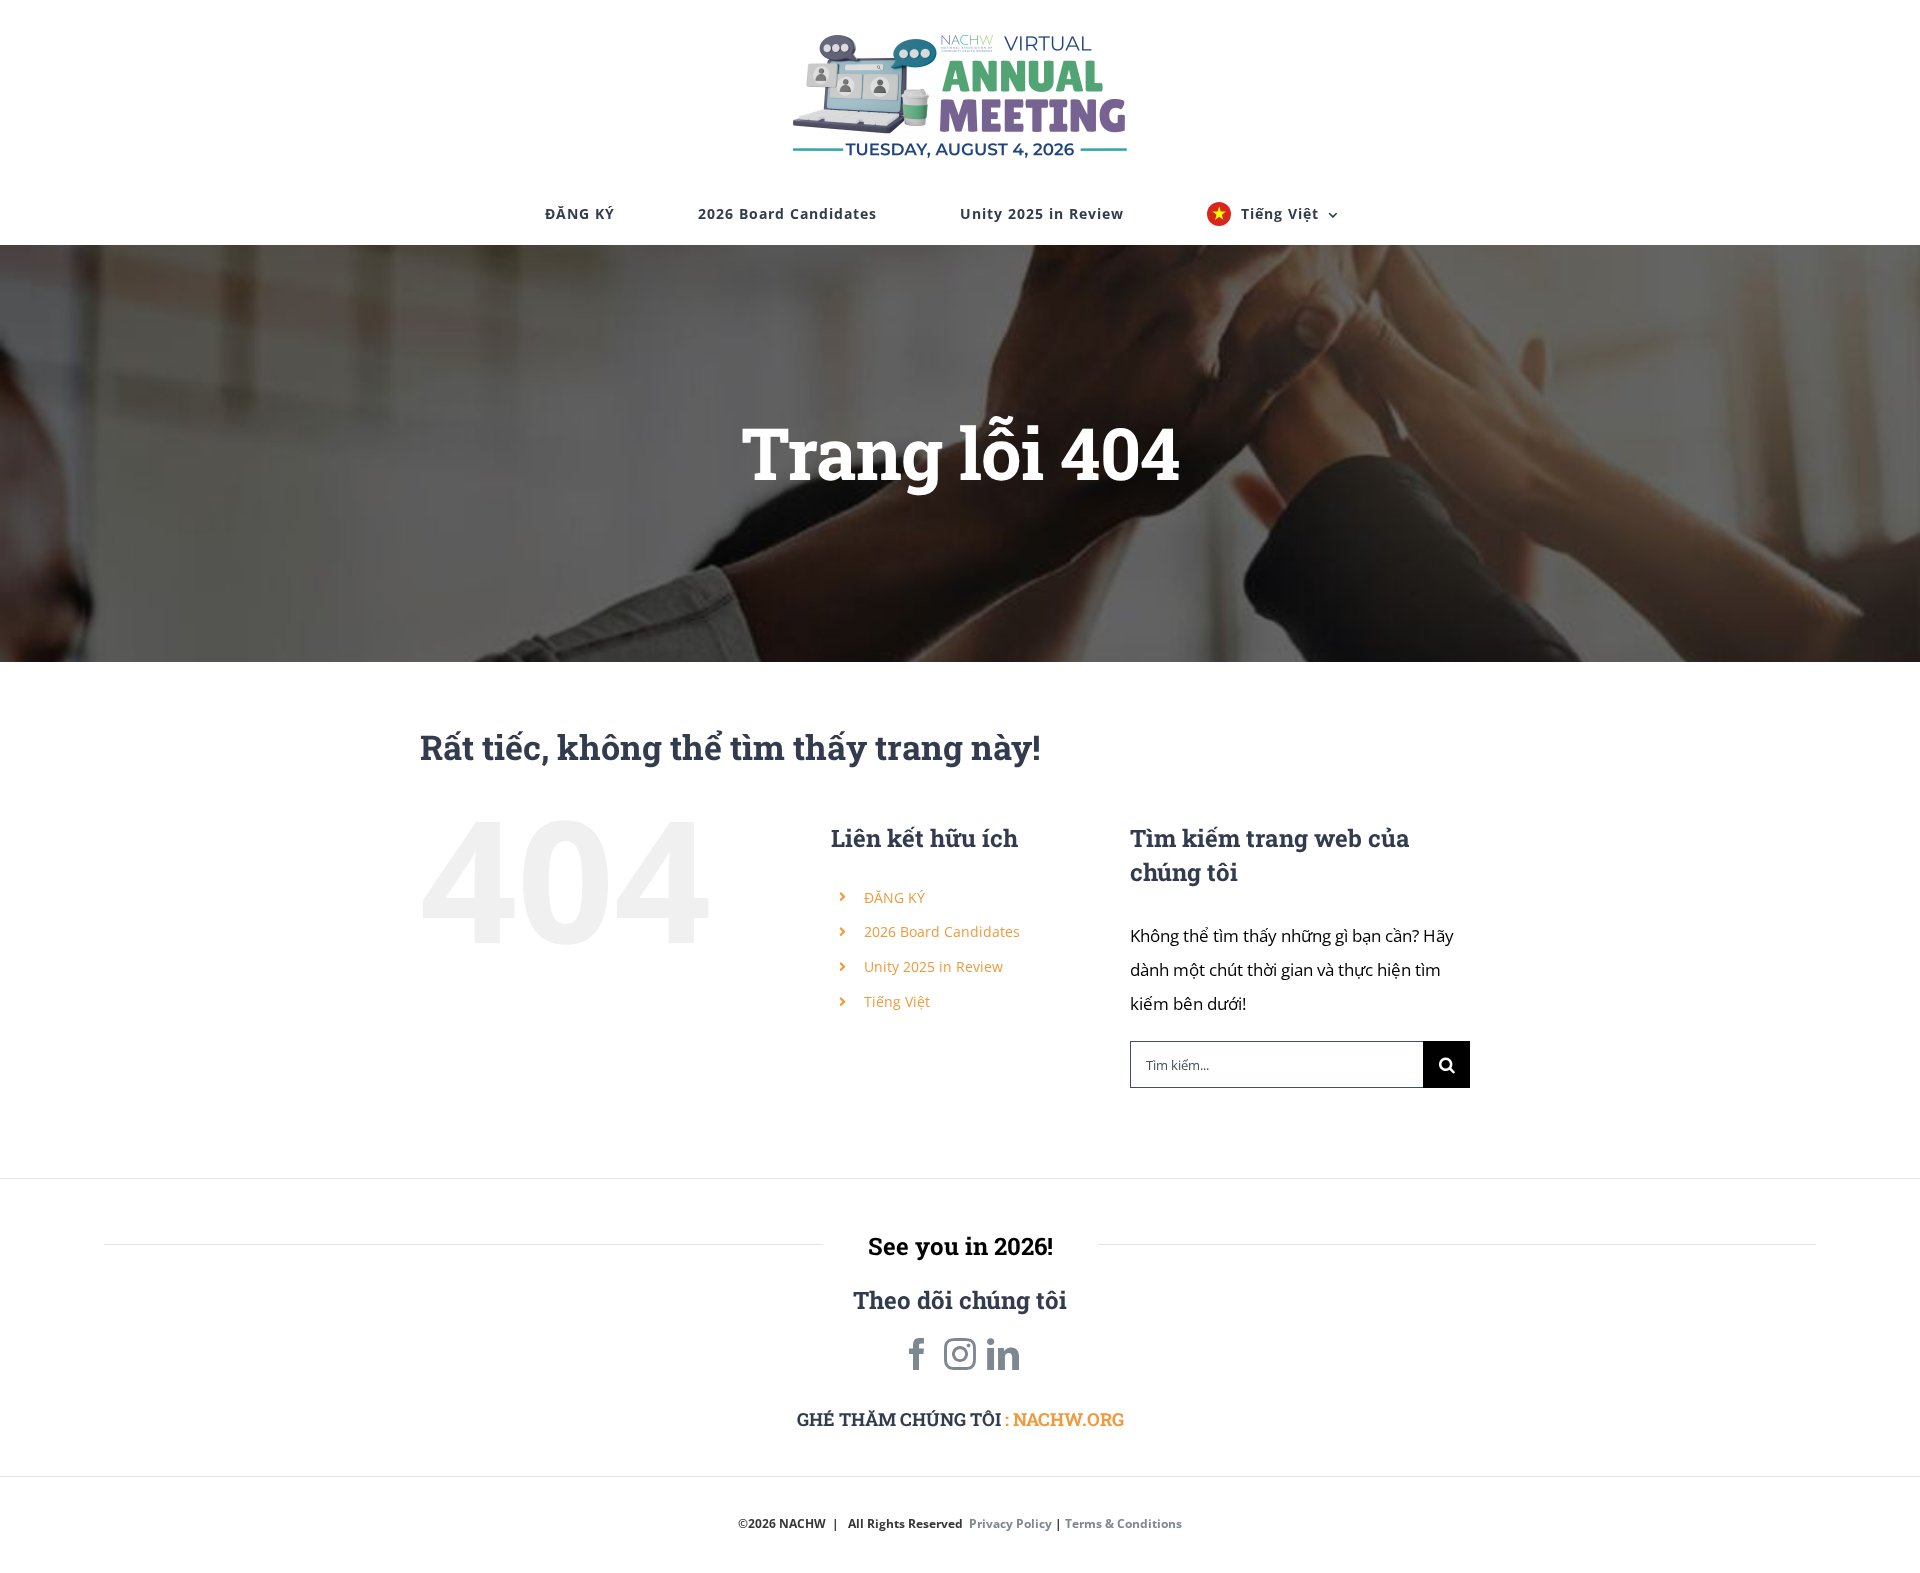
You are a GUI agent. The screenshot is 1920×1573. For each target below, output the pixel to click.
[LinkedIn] (1003, 1354)
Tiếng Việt (897, 1001)
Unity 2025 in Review (933, 966)
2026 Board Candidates (942, 931)
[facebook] (917, 1354)
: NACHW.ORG (1064, 1419)
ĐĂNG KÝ (894, 897)
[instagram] (960, 1354)
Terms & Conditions (1123, 1523)
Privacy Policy (1010, 1523)
